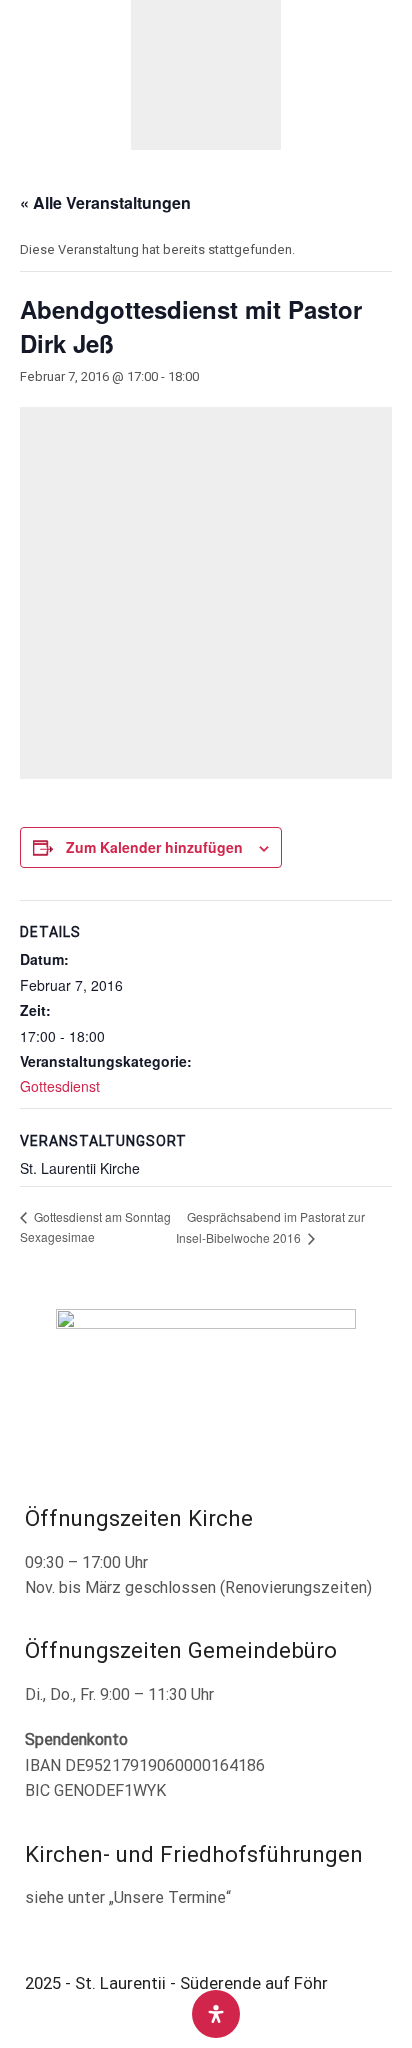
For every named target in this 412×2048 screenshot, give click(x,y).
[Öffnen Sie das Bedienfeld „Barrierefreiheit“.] (216, 2014)
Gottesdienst (60, 1086)
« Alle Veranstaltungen (105, 202)
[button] (27, 75)
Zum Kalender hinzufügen (154, 847)
